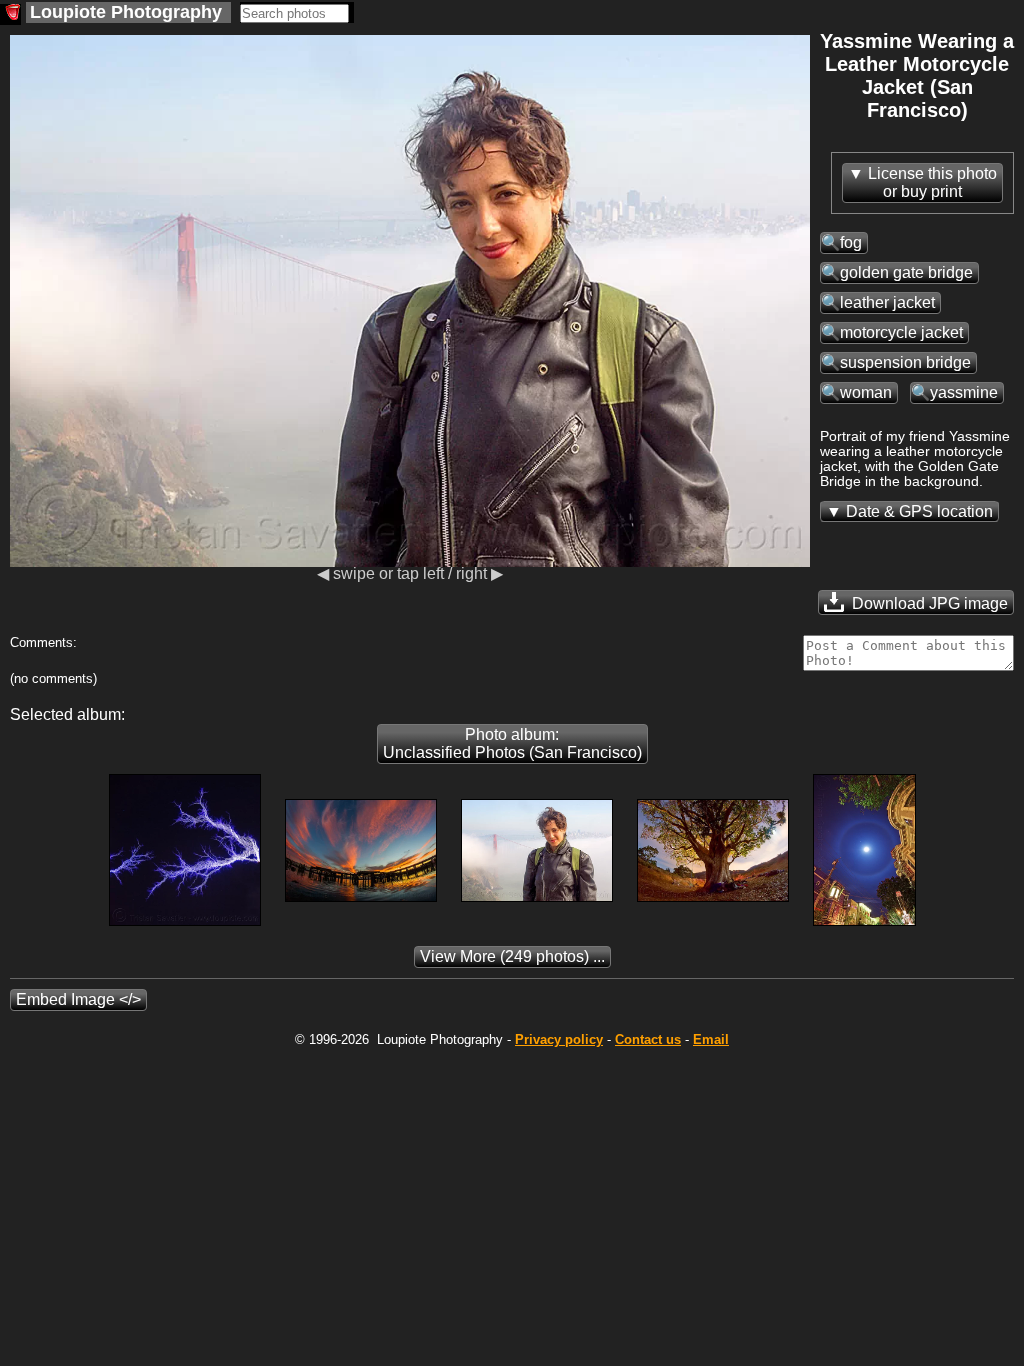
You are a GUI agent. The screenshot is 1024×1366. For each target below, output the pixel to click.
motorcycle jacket (901, 332)
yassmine (964, 392)
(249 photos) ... (512, 956)
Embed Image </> (78, 999)
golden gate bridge (906, 272)
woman (866, 392)
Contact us (648, 1039)
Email (711, 1039)
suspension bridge (905, 362)
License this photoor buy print (932, 182)
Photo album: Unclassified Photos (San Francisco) (512, 743)
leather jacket (887, 302)
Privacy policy (559, 1039)
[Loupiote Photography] (10, 14)
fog (851, 242)
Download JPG (928, 603)
